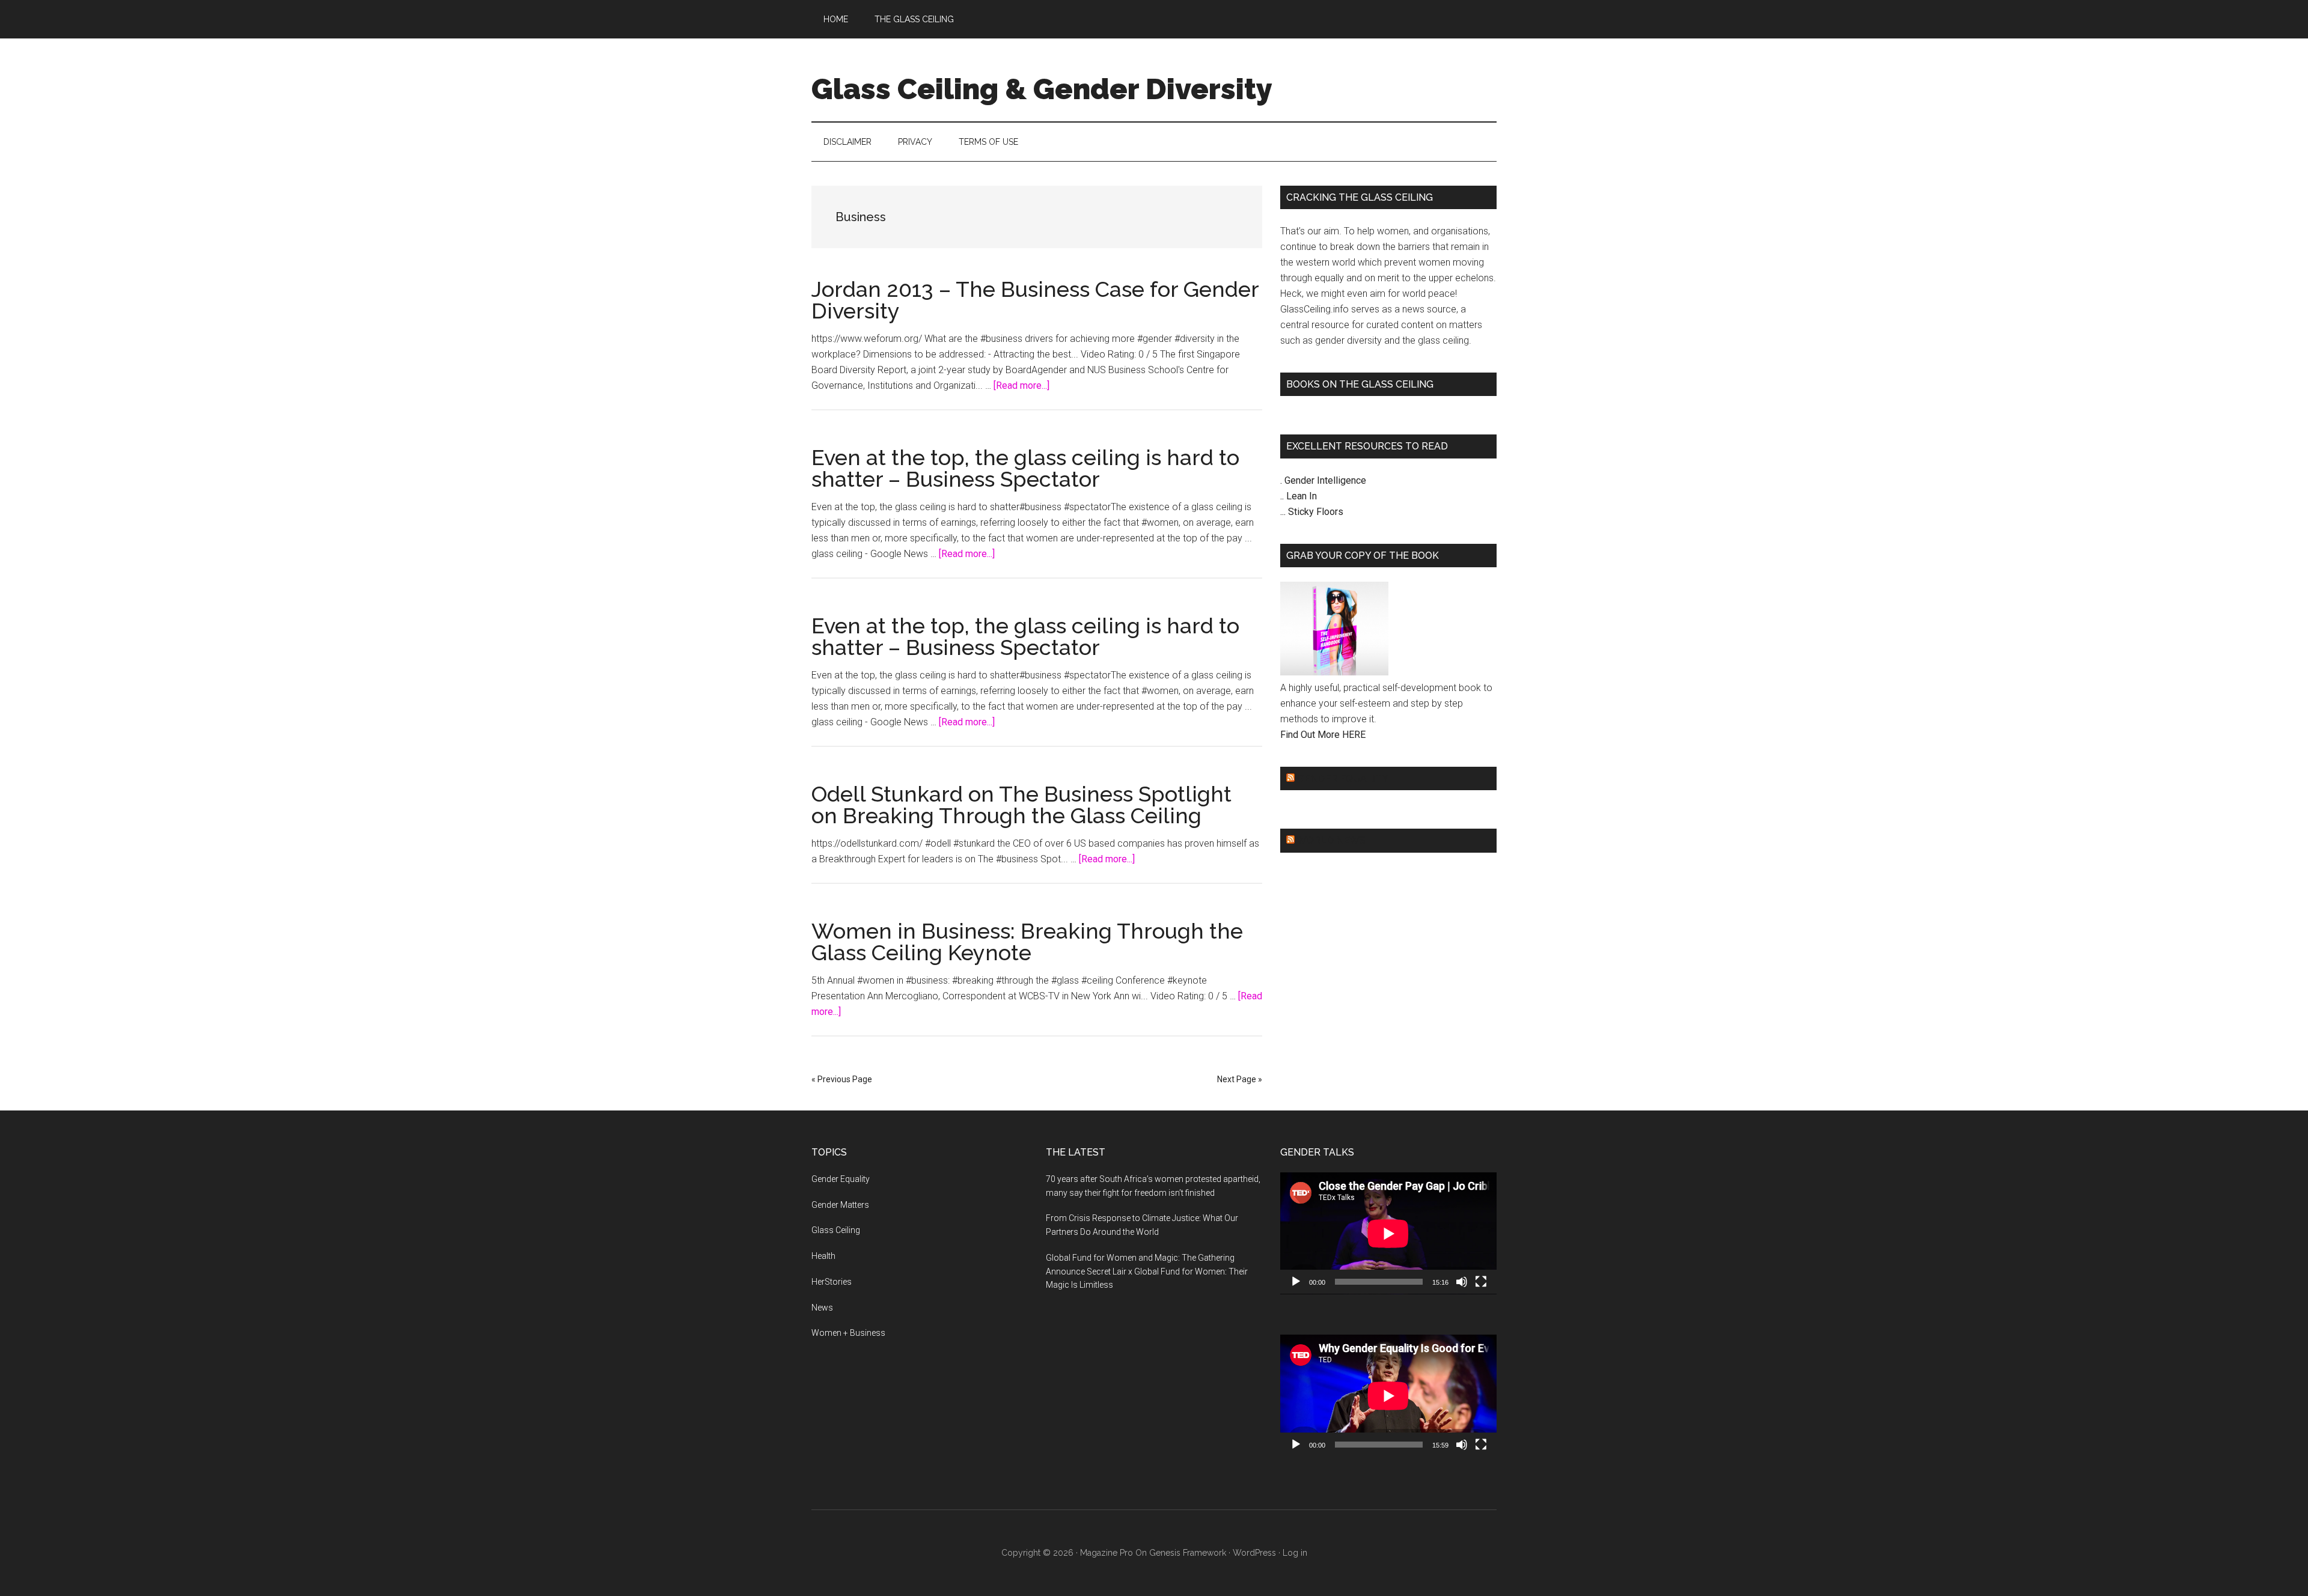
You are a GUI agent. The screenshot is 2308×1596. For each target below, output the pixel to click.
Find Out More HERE (1323, 735)
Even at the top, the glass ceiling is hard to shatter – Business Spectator (1025, 468)
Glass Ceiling (836, 1230)
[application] (1388, 1233)
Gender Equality (1343, 778)
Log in (1295, 1553)
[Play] (1296, 1282)
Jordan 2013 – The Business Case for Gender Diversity (1035, 300)
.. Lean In (1299, 496)
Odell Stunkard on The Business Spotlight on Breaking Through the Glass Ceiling (1021, 805)
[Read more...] (1021, 385)
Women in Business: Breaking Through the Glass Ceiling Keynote (1027, 942)
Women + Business (848, 1333)
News (822, 1308)
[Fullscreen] (1481, 1282)
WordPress (1254, 1553)
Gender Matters (840, 1205)
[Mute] (1462, 1282)
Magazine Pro (1107, 1553)
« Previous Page (842, 1079)
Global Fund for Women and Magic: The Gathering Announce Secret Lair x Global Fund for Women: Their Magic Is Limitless (1147, 1272)
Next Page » (1240, 1079)
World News (1331, 840)
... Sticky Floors (1312, 512)
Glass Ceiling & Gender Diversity (1042, 89)
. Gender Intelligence (1323, 480)
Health (823, 1256)
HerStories (832, 1282)
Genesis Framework (1188, 1553)
